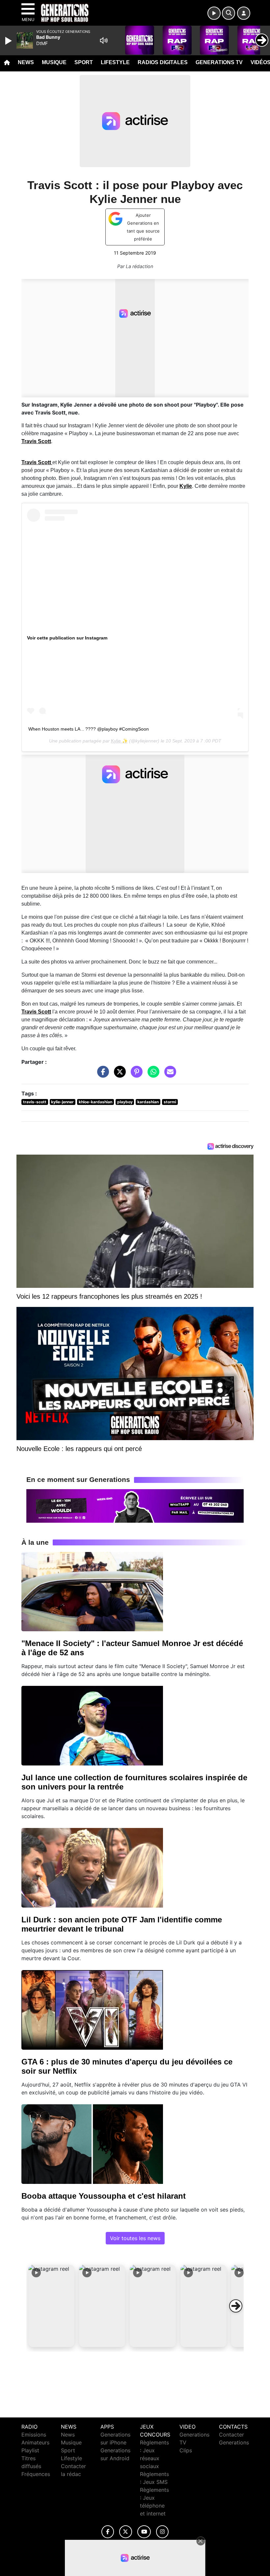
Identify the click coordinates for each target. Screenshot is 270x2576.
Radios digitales (163, 62)
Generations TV (219, 62)
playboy (125, 1102)
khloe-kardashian (95, 1102)
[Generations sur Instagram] (162, 2532)
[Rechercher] (229, 13)
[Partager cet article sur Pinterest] (135, 1075)
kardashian (148, 1102)
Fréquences (36, 2474)
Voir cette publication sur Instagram (67, 638)
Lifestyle (115, 62)
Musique (54, 62)
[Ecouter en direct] (214, 13)
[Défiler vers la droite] (236, 2306)
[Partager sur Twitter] (118, 1075)
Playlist (30, 2450)
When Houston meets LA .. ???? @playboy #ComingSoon (89, 729)
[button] (51, 2306)
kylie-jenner (62, 1102)
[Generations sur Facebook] (108, 2532)
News (26, 62)
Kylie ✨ (119, 741)
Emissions (34, 2435)
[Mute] (104, 40)
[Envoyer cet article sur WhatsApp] (152, 1075)
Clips (186, 2450)
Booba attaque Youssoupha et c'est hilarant (104, 2196)
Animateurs (35, 2442)
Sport (84, 62)
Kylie (186, 486)
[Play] (9, 41)
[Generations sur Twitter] (126, 2532)
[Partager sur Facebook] (101, 1075)
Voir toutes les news (135, 2238)
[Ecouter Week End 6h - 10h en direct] (135, 1505)
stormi (170, 1102)
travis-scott (35, 1102)
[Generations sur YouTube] (144, 2532)
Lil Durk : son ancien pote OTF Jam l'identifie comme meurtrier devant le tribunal (122, 1924)
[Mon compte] (244, 13)
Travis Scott (36, 441)
